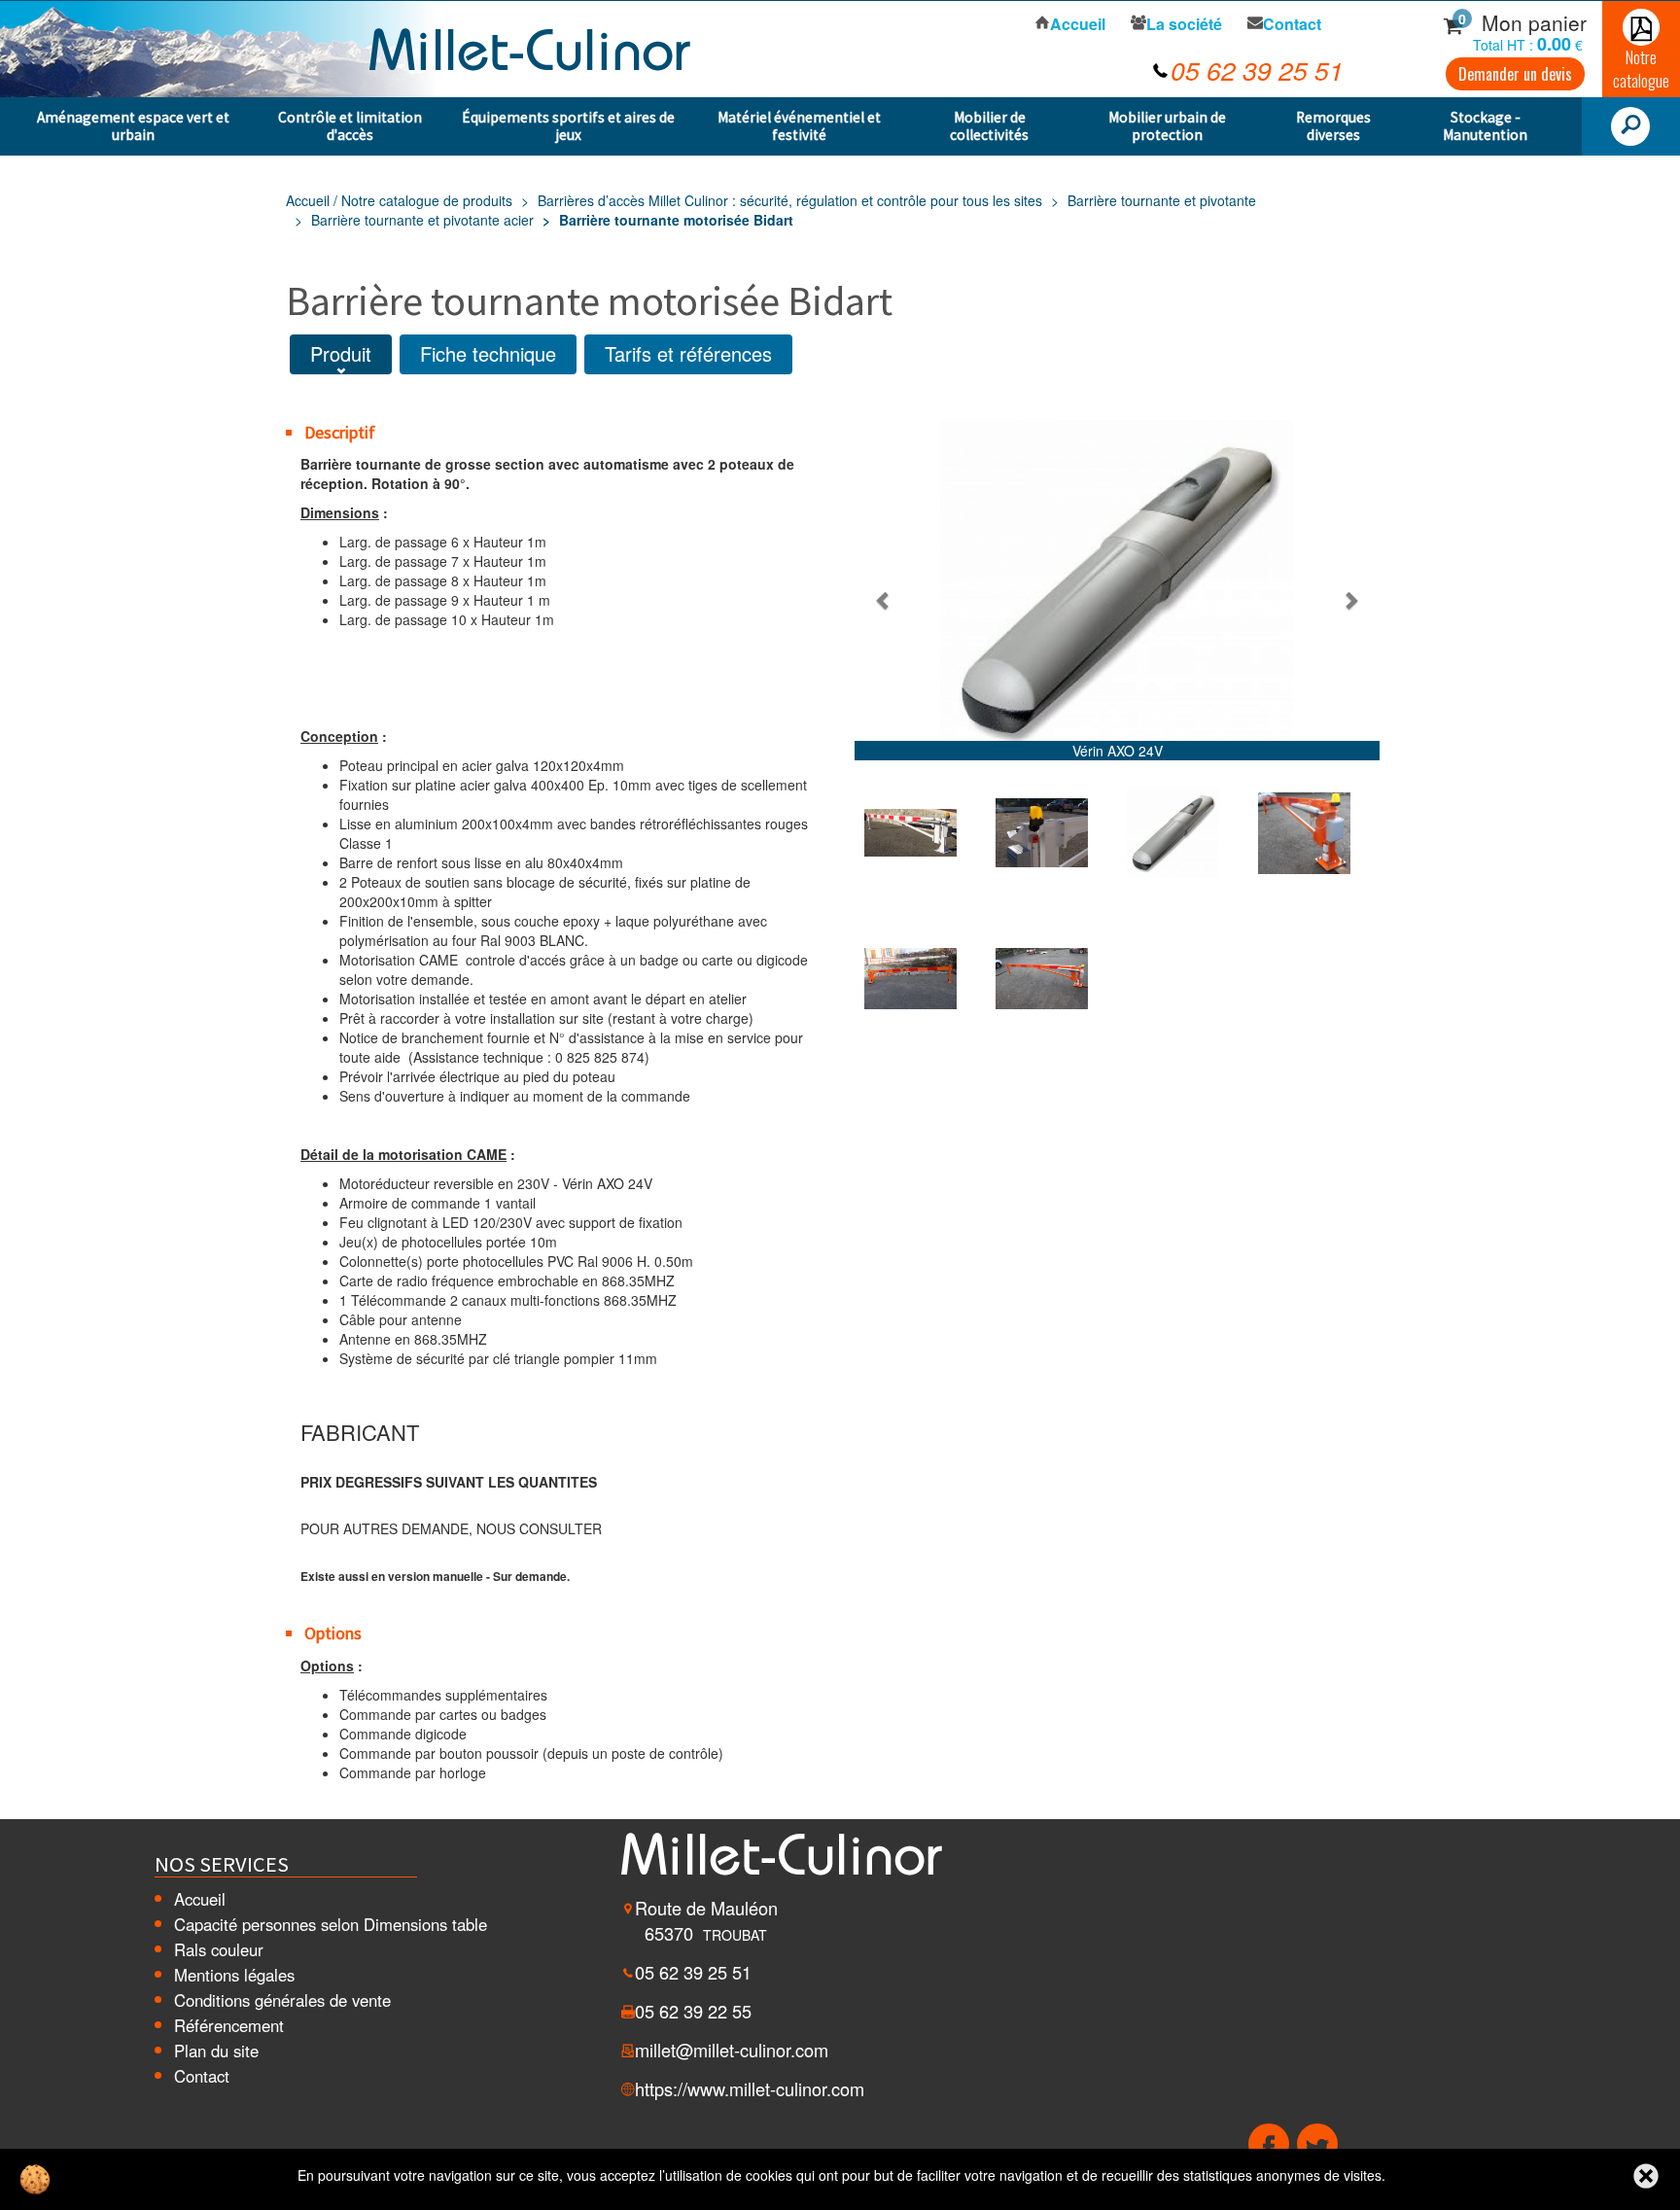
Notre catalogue (1641, 69)
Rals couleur (219, 1949)
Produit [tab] (341, 353)
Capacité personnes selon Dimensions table (331, 1924)
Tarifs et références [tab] (688, 353)
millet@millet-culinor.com (732, 2050)
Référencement (229, 2025)
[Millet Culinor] (530, 47)
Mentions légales (234, 1975)
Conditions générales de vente (282, 2000)
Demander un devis (1515, 74)
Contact (202, 2076)
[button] (884, 600)
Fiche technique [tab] (488, 353)
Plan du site (216, 2051)
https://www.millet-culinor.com (750, 2088)
